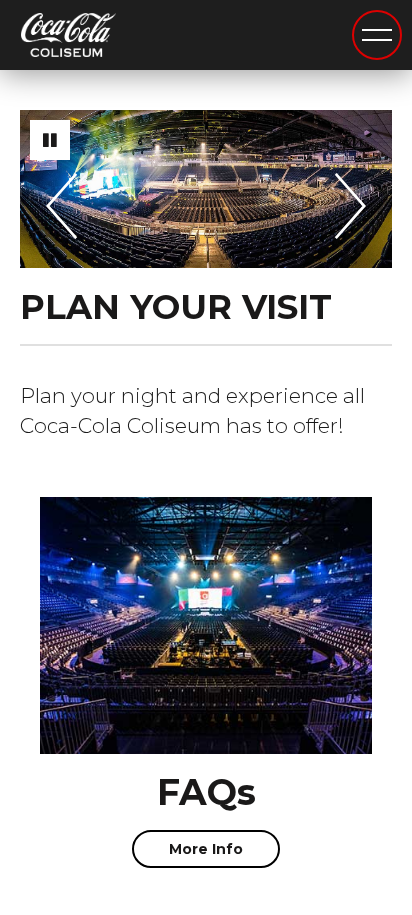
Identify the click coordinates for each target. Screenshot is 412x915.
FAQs (206, 792)
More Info (206, 849)
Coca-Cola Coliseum (68, 36)
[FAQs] (206, 625)
